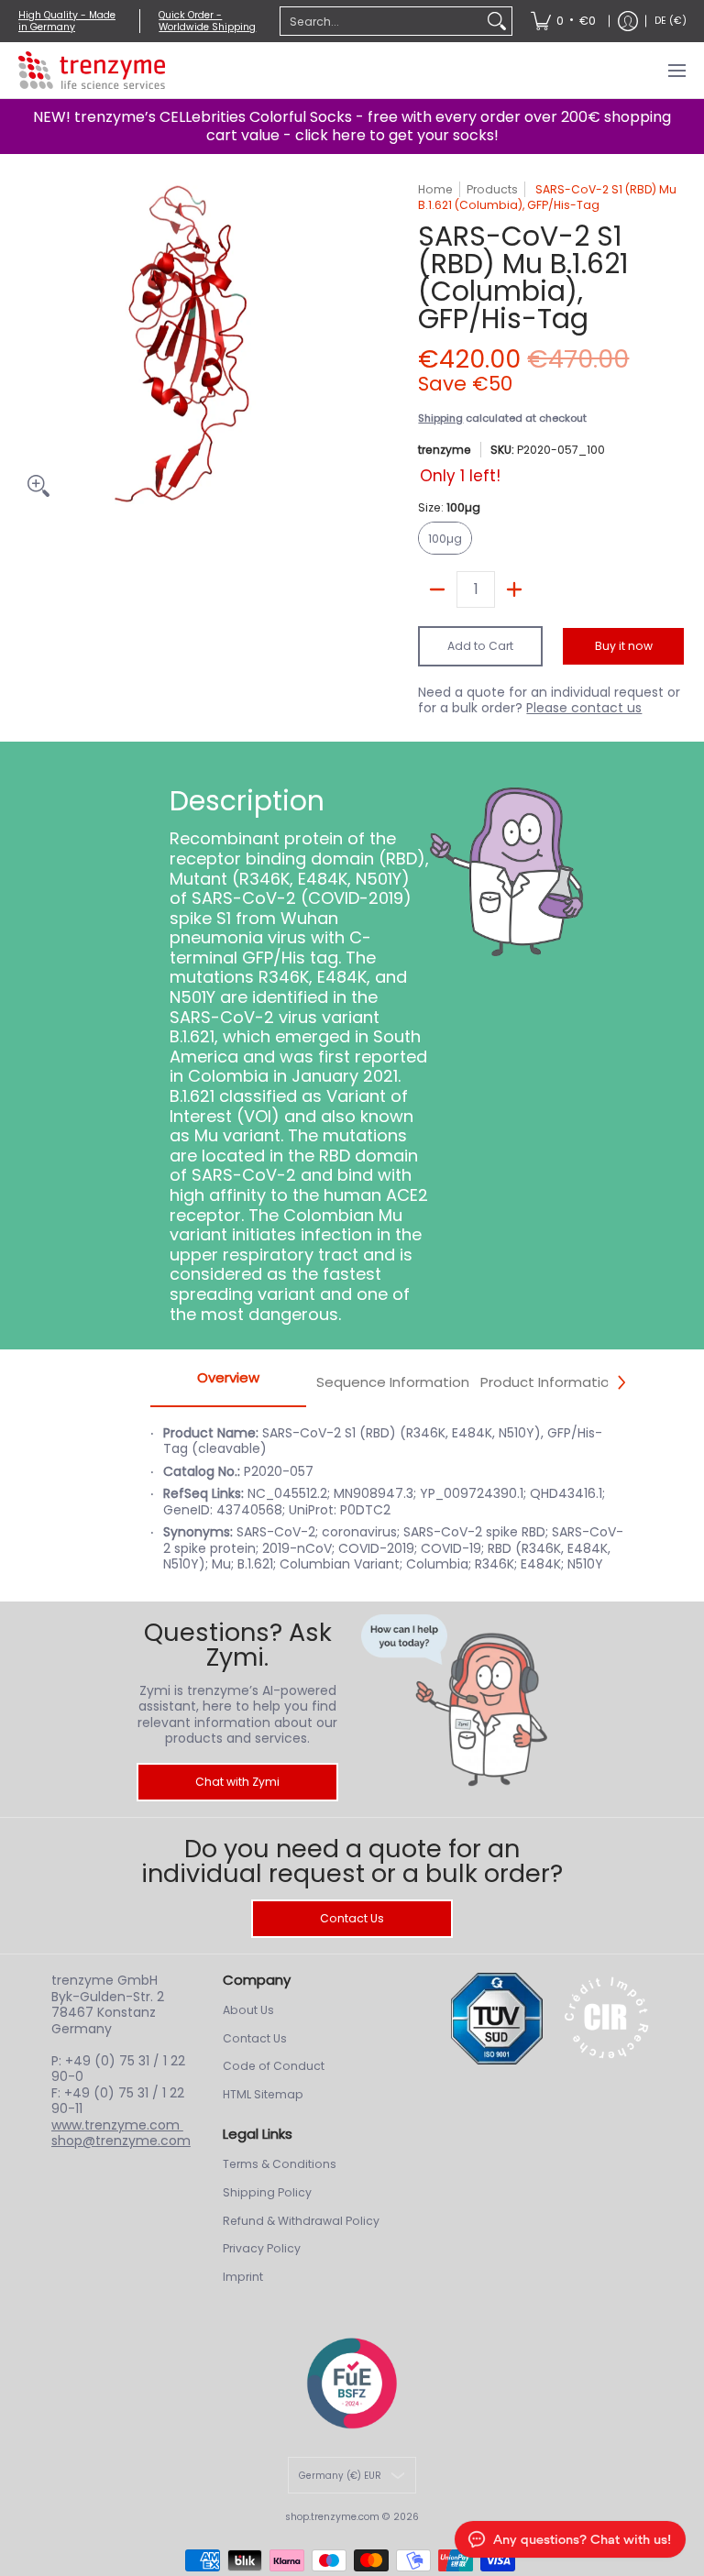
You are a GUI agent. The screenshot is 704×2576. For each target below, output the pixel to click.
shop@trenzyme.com (121, 2141)
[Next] (621, 1382)
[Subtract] (437, 589)
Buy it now (624, 646)
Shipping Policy (267, 2192)
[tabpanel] (388, 1509)
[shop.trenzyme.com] (92, 70)
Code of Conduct (274, 2066)
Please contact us (584, 708)
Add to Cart (480, 646)
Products (492, 189)
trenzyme (445, 450)
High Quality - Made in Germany (67, 21)
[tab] (228, 1383)
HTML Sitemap (263, 2094)
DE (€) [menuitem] (671, 21)
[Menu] (676, 70)
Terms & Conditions (280, 2164)
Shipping (440, 418)
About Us (248, 2010)
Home (435, 189)
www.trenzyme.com (117, 2125)
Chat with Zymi (237, 1782)
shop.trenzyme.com (332, 2517)
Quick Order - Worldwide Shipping (207, 21)
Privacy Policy (262, 2248)
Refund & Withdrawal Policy (301, 2221)
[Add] (514, 589)
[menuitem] (563, 21)
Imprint (243, 2277)
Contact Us (352, 1918)
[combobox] (381, 21)
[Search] (497, 21)
